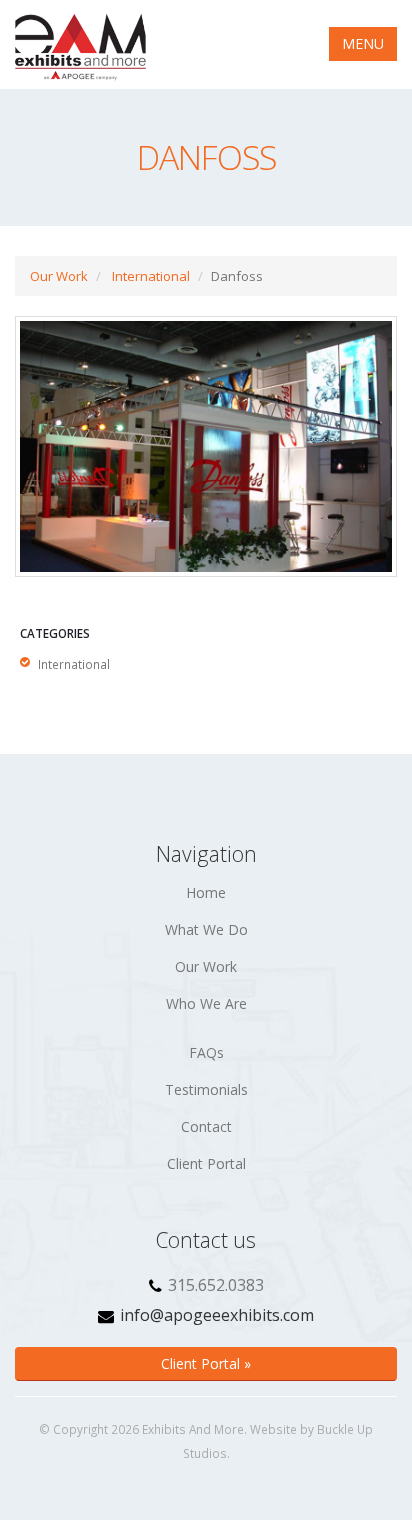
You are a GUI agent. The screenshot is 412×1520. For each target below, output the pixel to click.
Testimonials (206, 1089)
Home (206, 892)
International (151, 276)
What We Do (206, 929)
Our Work (59, 276)
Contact (206, 1126)
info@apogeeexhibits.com (217, 1315)
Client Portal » (206, 1363)
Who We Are (206, 1003)
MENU (363, 43)
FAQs (206, 1052)
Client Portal (206, 1163)
